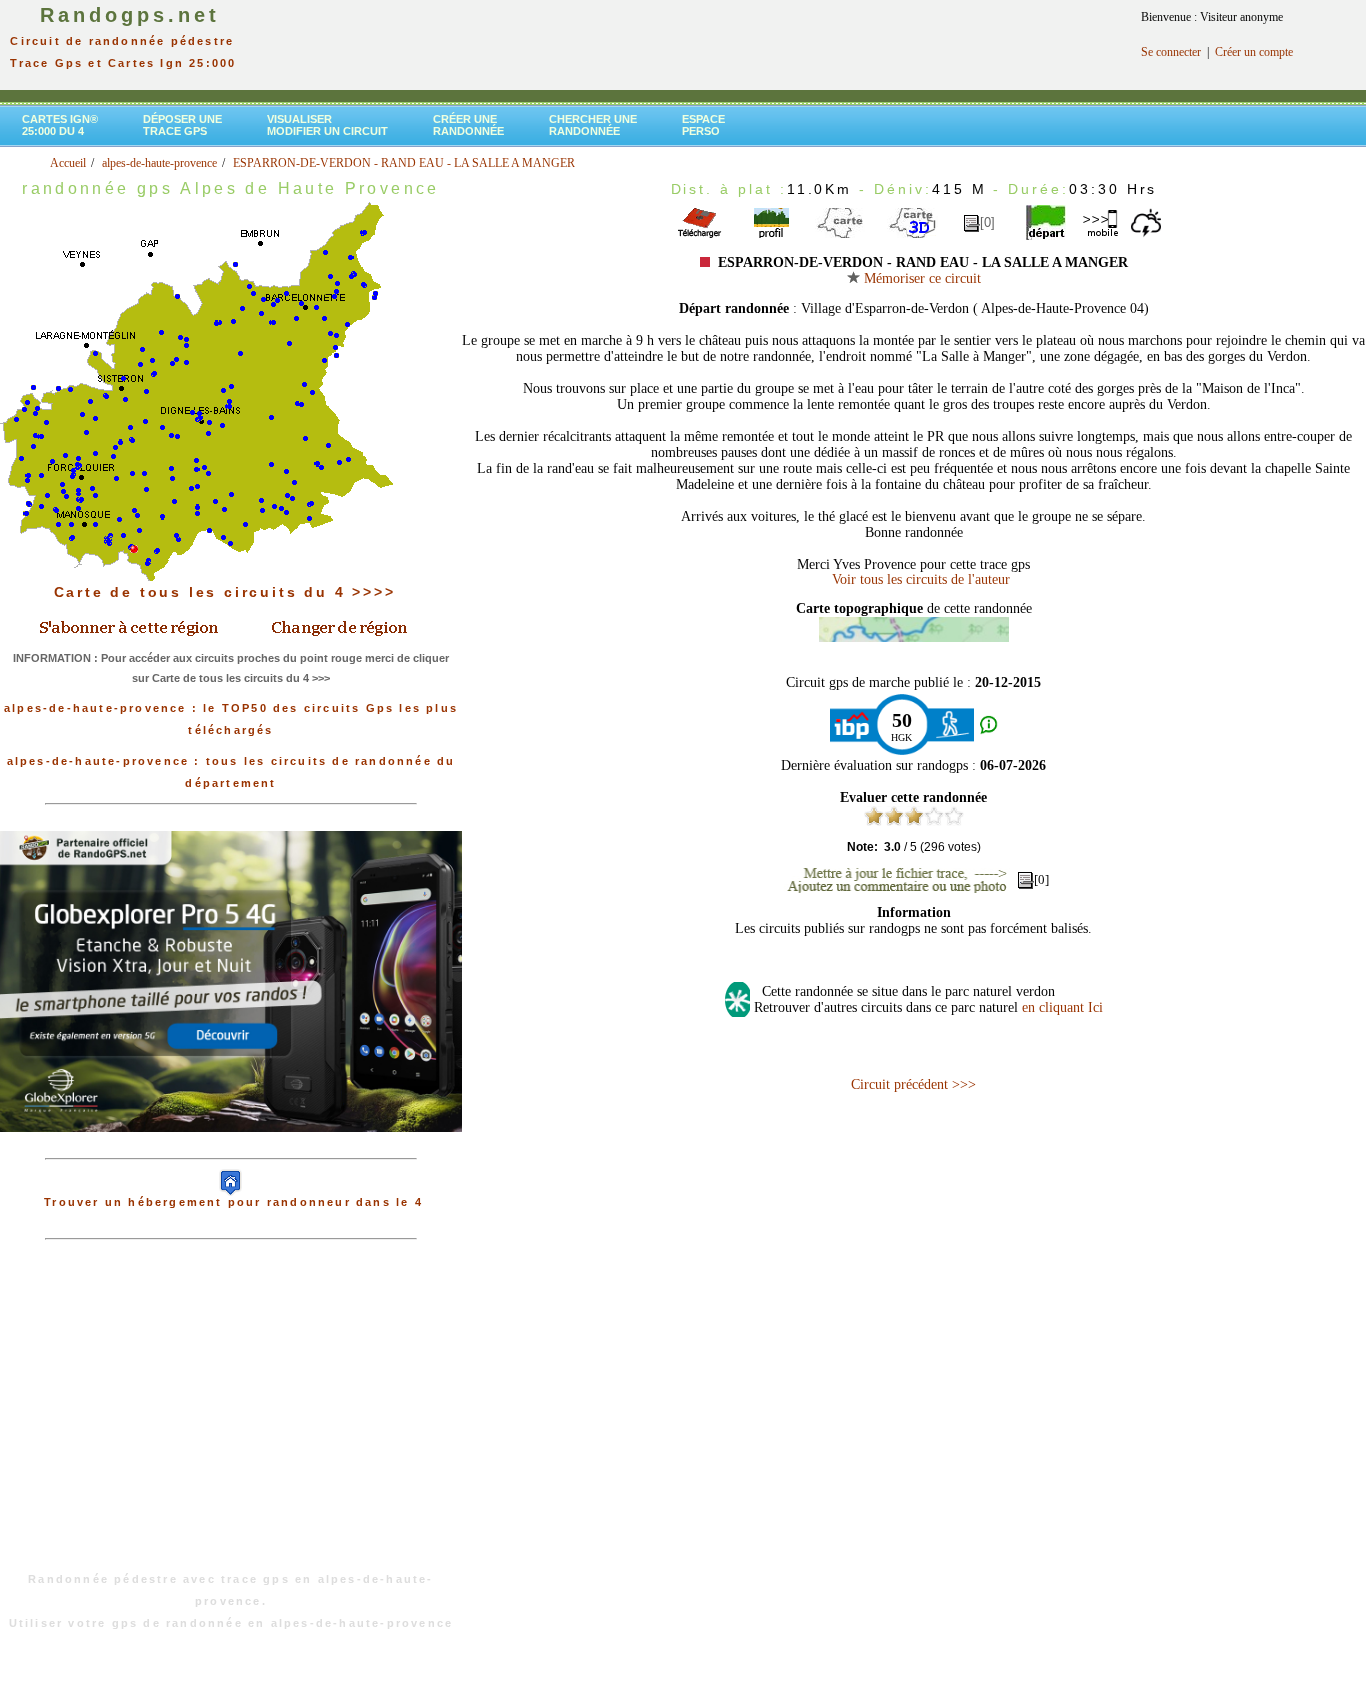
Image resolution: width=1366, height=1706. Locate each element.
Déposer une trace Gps (182, 125)
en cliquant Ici (1062, 1007)
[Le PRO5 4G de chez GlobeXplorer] (231, 1148)
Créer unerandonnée (468, 125)
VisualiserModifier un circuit (327, 125)
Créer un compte (1254, 52)
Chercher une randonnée (593, 125)
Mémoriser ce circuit (920, 278)
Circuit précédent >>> (913, 1084)
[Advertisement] (231, 1416)
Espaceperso (703, 125)
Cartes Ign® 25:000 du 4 (60, 125)
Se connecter (1171, 52)
